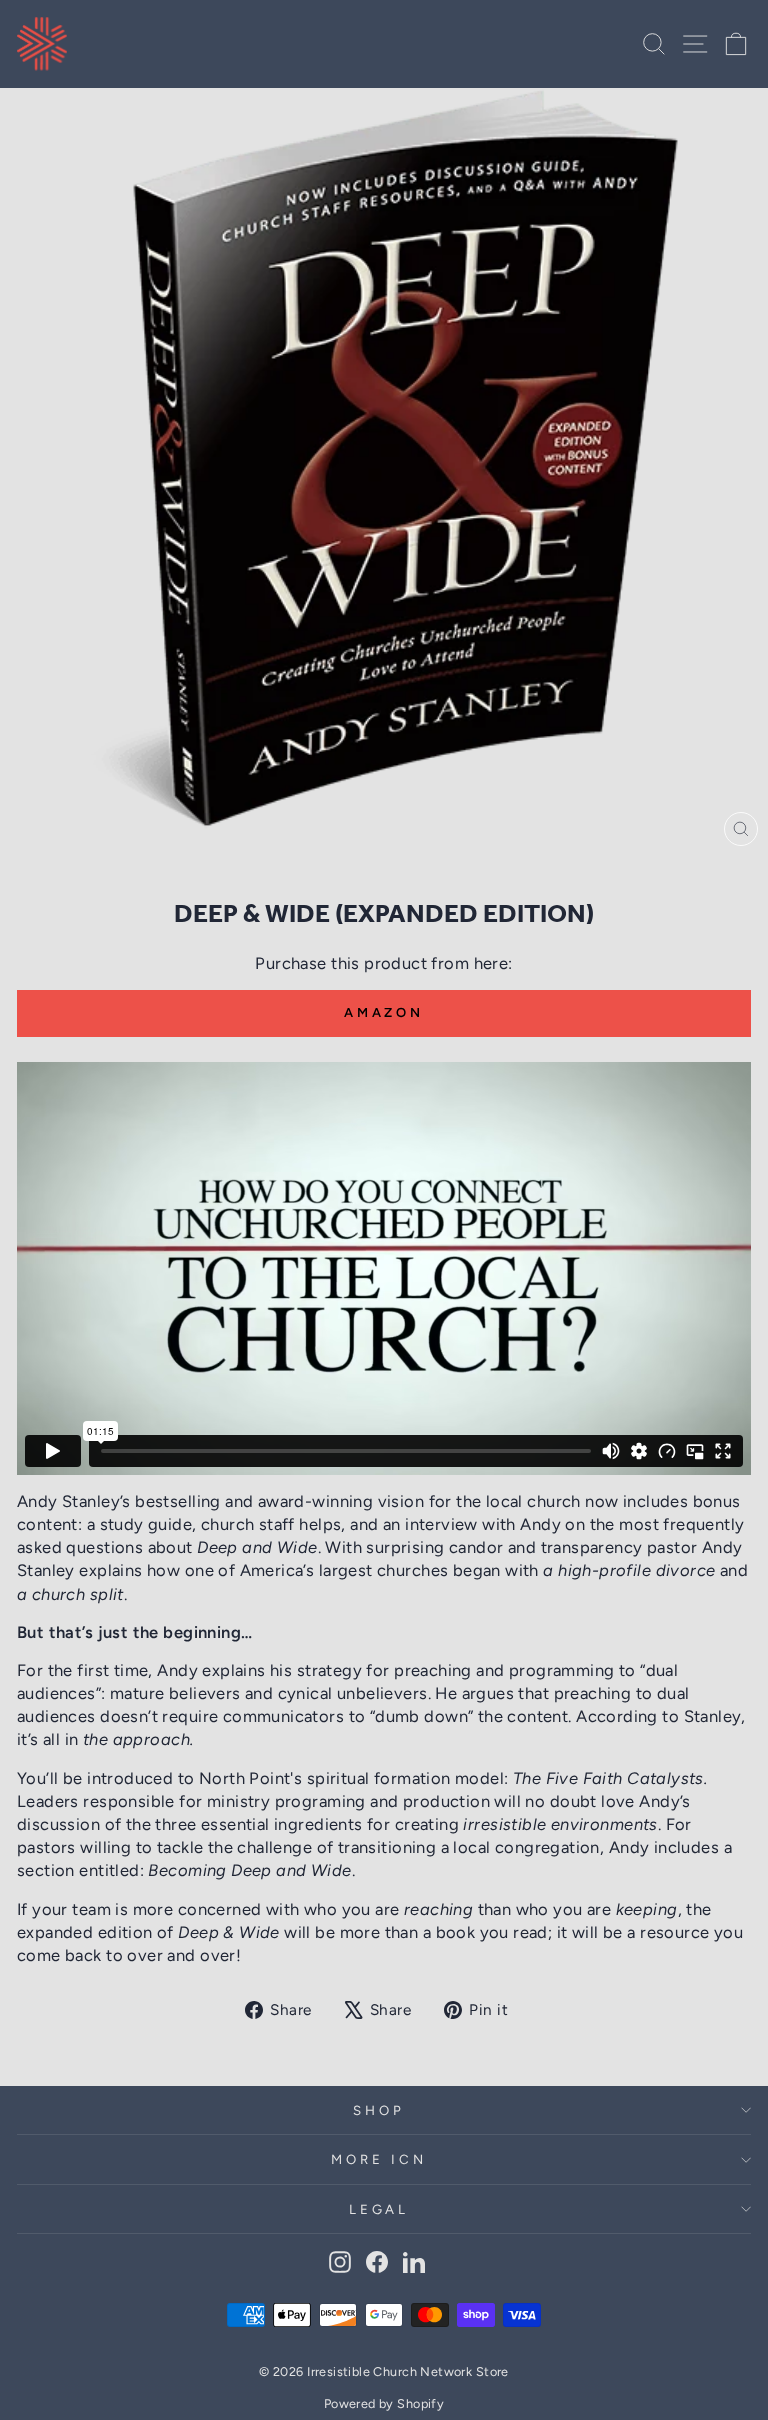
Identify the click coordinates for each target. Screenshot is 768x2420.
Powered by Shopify (384, 2403)
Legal (379, 2209)
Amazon (384, 1012)
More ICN (379, 2159)
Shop (379, 2110)
